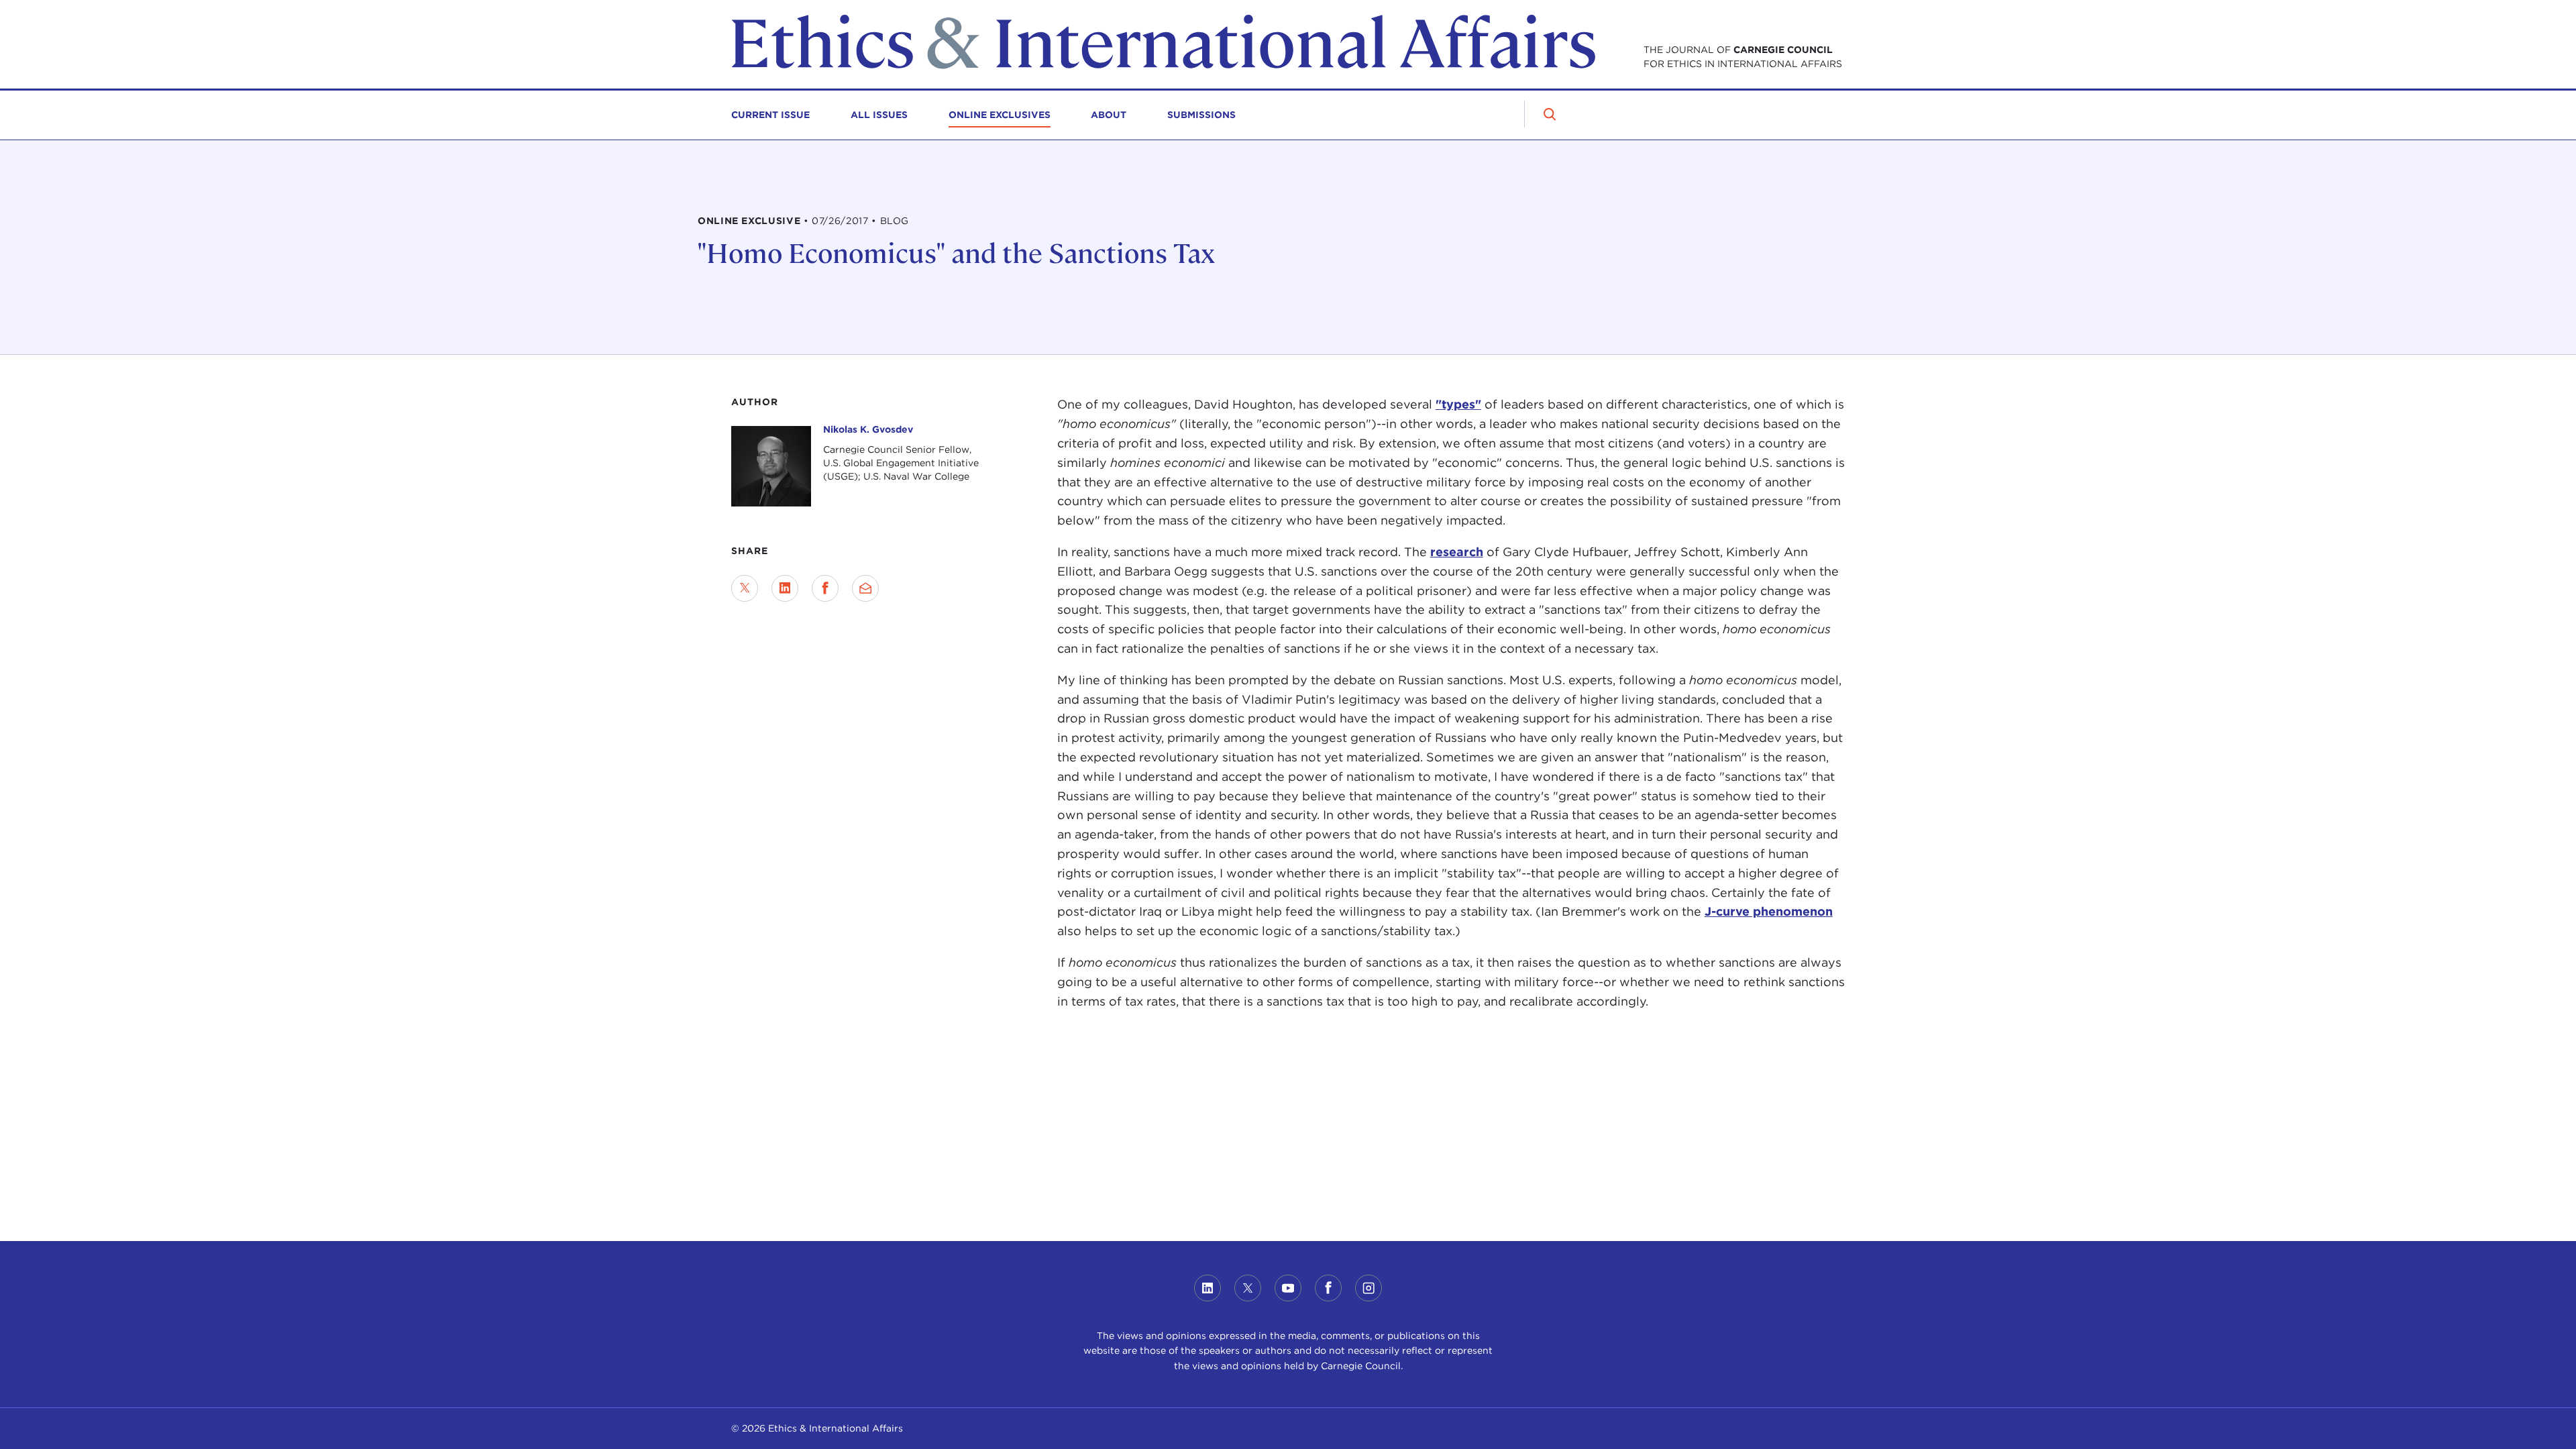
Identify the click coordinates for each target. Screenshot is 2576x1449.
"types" (1458, 404)
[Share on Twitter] (745, 588)
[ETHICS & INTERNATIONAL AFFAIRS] (1163, 65)
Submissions (1201, 115)
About (1109, 115)
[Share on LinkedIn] (785, 588)
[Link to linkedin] (1207, 1288)
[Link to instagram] (1368, 1288)
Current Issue (770, 115)
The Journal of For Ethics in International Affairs (1743, 57)
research (1457, 552)
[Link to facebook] (1328, 1288)
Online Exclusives (1000, 115)
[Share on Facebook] (825, 588)
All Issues (879, 115)
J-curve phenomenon (1769, 911)
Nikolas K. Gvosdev (868, 429)
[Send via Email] (865, 588)
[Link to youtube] (1288, 1288)
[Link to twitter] (1248, 1288)
